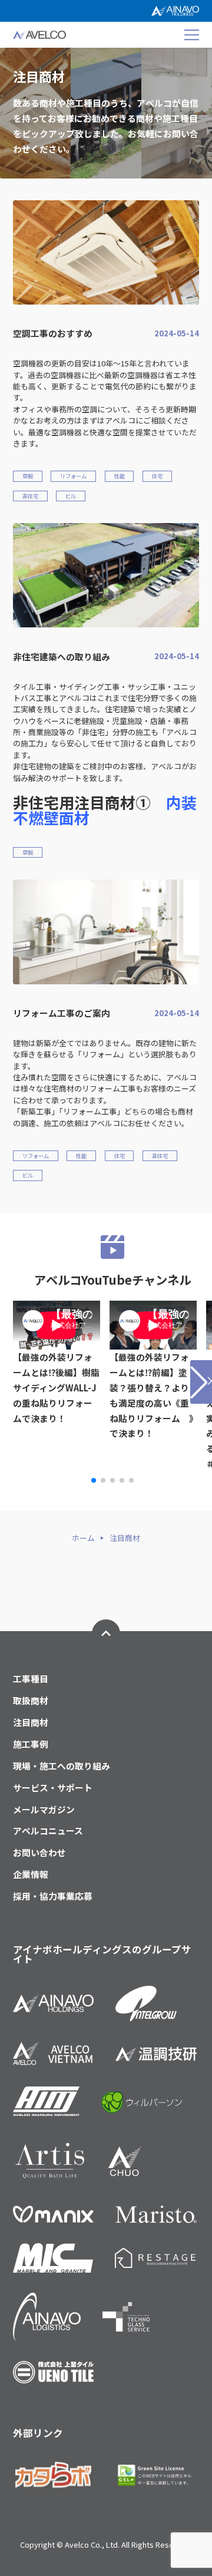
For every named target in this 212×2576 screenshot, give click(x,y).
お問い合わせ (39, 1853)
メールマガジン (44, 1810)
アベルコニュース (48, 1831)
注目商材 (31, 1723)
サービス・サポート (53, 1788)
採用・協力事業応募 (53, 1897)
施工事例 (31, 1745)
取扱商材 (31, 1701)
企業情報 (31, 1875)
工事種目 (31, 1679)
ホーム (83, 1538)
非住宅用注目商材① (105, 810)
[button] (94, 1480)
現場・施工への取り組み (62, 1766)
